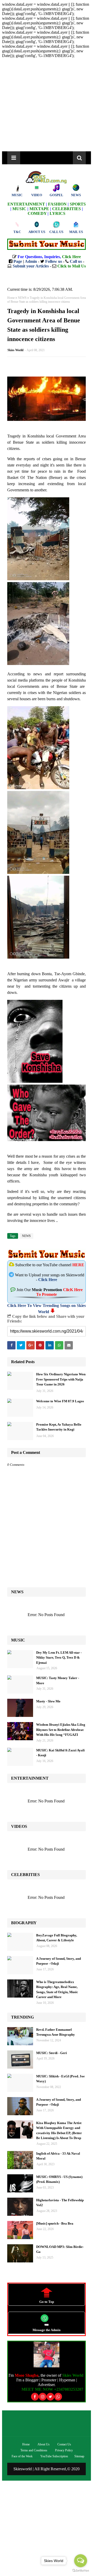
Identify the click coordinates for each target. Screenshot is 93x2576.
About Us (44, 2444)
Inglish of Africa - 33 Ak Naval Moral (58, 2156)
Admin (31, 261)
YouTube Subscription (54, 2456)
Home (11, 298)
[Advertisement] (47, 105)
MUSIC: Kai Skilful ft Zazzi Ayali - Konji (60, 1753)
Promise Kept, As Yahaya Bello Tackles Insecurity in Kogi (59, 1427)
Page (18, 261)
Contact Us (64, 2444)
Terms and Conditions (34, 2450)
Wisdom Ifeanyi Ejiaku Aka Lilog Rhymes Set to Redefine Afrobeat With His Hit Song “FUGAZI (61, 1730)
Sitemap (79, 2456)
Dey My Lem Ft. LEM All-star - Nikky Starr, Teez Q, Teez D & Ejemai (59, 1658)
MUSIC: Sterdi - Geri (52, 2053)
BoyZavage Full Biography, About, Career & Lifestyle (57, 1938)
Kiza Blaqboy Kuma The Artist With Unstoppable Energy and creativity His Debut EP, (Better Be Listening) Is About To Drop (59, 2131)
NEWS (22, 298)
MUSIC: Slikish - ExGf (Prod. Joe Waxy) (60, 2079)
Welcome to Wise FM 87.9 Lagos (60, 1401)
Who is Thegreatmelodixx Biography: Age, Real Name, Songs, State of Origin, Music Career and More (57, 1990)
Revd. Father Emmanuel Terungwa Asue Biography (56, 2032)
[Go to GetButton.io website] (81, 2571)
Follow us (54, 261)
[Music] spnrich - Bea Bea (55, 2223)
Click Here (48, 1280)
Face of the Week (22, 2456)
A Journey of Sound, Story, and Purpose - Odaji (59, 1961)
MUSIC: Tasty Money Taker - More (58, 1680)
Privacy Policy (64, 2450)
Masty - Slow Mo (48, 1701)
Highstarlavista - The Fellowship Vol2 (60, 2203)
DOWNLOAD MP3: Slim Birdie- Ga (60, 2249)
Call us (76, 261)
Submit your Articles (31, 266)
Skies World (16, 350)
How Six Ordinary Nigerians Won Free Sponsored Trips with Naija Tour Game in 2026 (61, 1379)
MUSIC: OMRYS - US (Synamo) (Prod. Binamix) (59, 2179)
